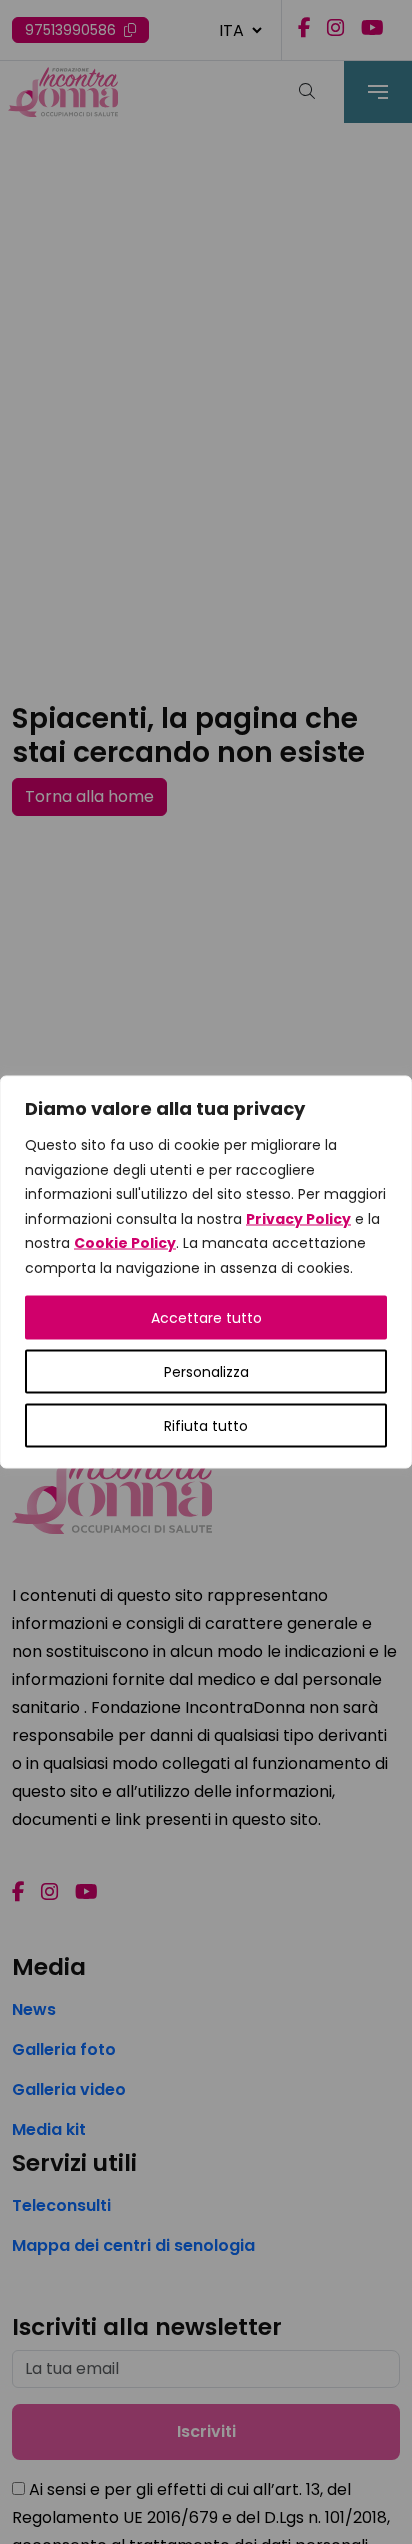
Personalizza (206, 1372)
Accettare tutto (206, 1318)
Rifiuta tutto (206, 1426)
